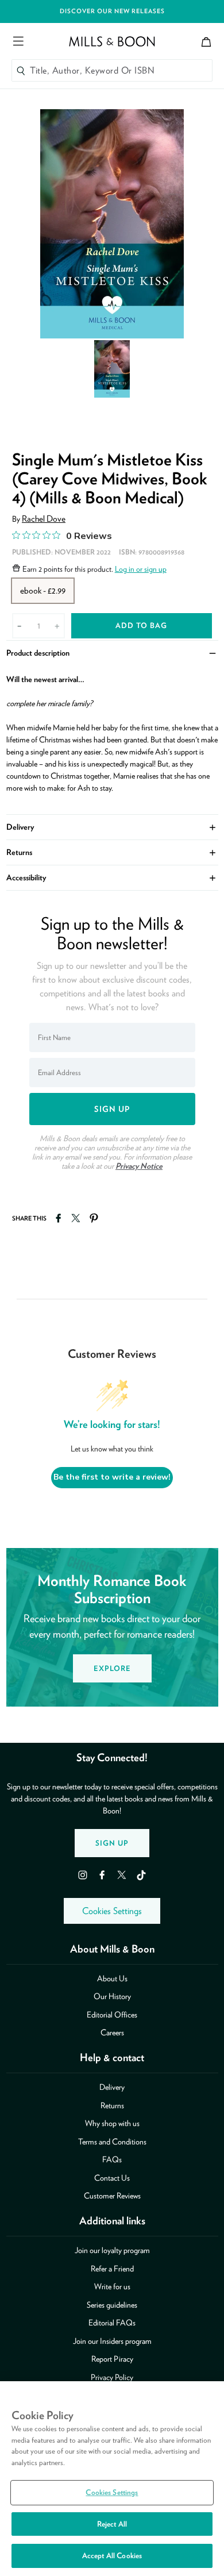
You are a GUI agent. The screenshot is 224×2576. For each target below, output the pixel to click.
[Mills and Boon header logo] (112, 41)
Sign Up (112, 1843)
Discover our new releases (112, 11)
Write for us (112, 2286)
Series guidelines (112, 2305)
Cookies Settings (112, 1911)
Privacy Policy (112, 2377)
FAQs (112, 2159)
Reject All (112, 2524)
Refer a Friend (112, 2269)
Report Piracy (112, 2359)
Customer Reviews (112, 2196)
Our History (112, 1996)
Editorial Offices (112, 2015)
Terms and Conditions (112, 2142)
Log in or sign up (141, 569)
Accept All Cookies (112, 2556)
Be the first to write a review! (112, 1477)
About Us (112, 1978)
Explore (112, 1668)
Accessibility (112, 877)
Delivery (112, 826)
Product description (112, 652)
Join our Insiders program (112, 2341)
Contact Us (112, 2178)
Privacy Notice (139, 1166)
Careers (112, 2032)
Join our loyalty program (112, 2250)
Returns (112, 852)
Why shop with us (112, 2123)
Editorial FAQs (112, 2323)
